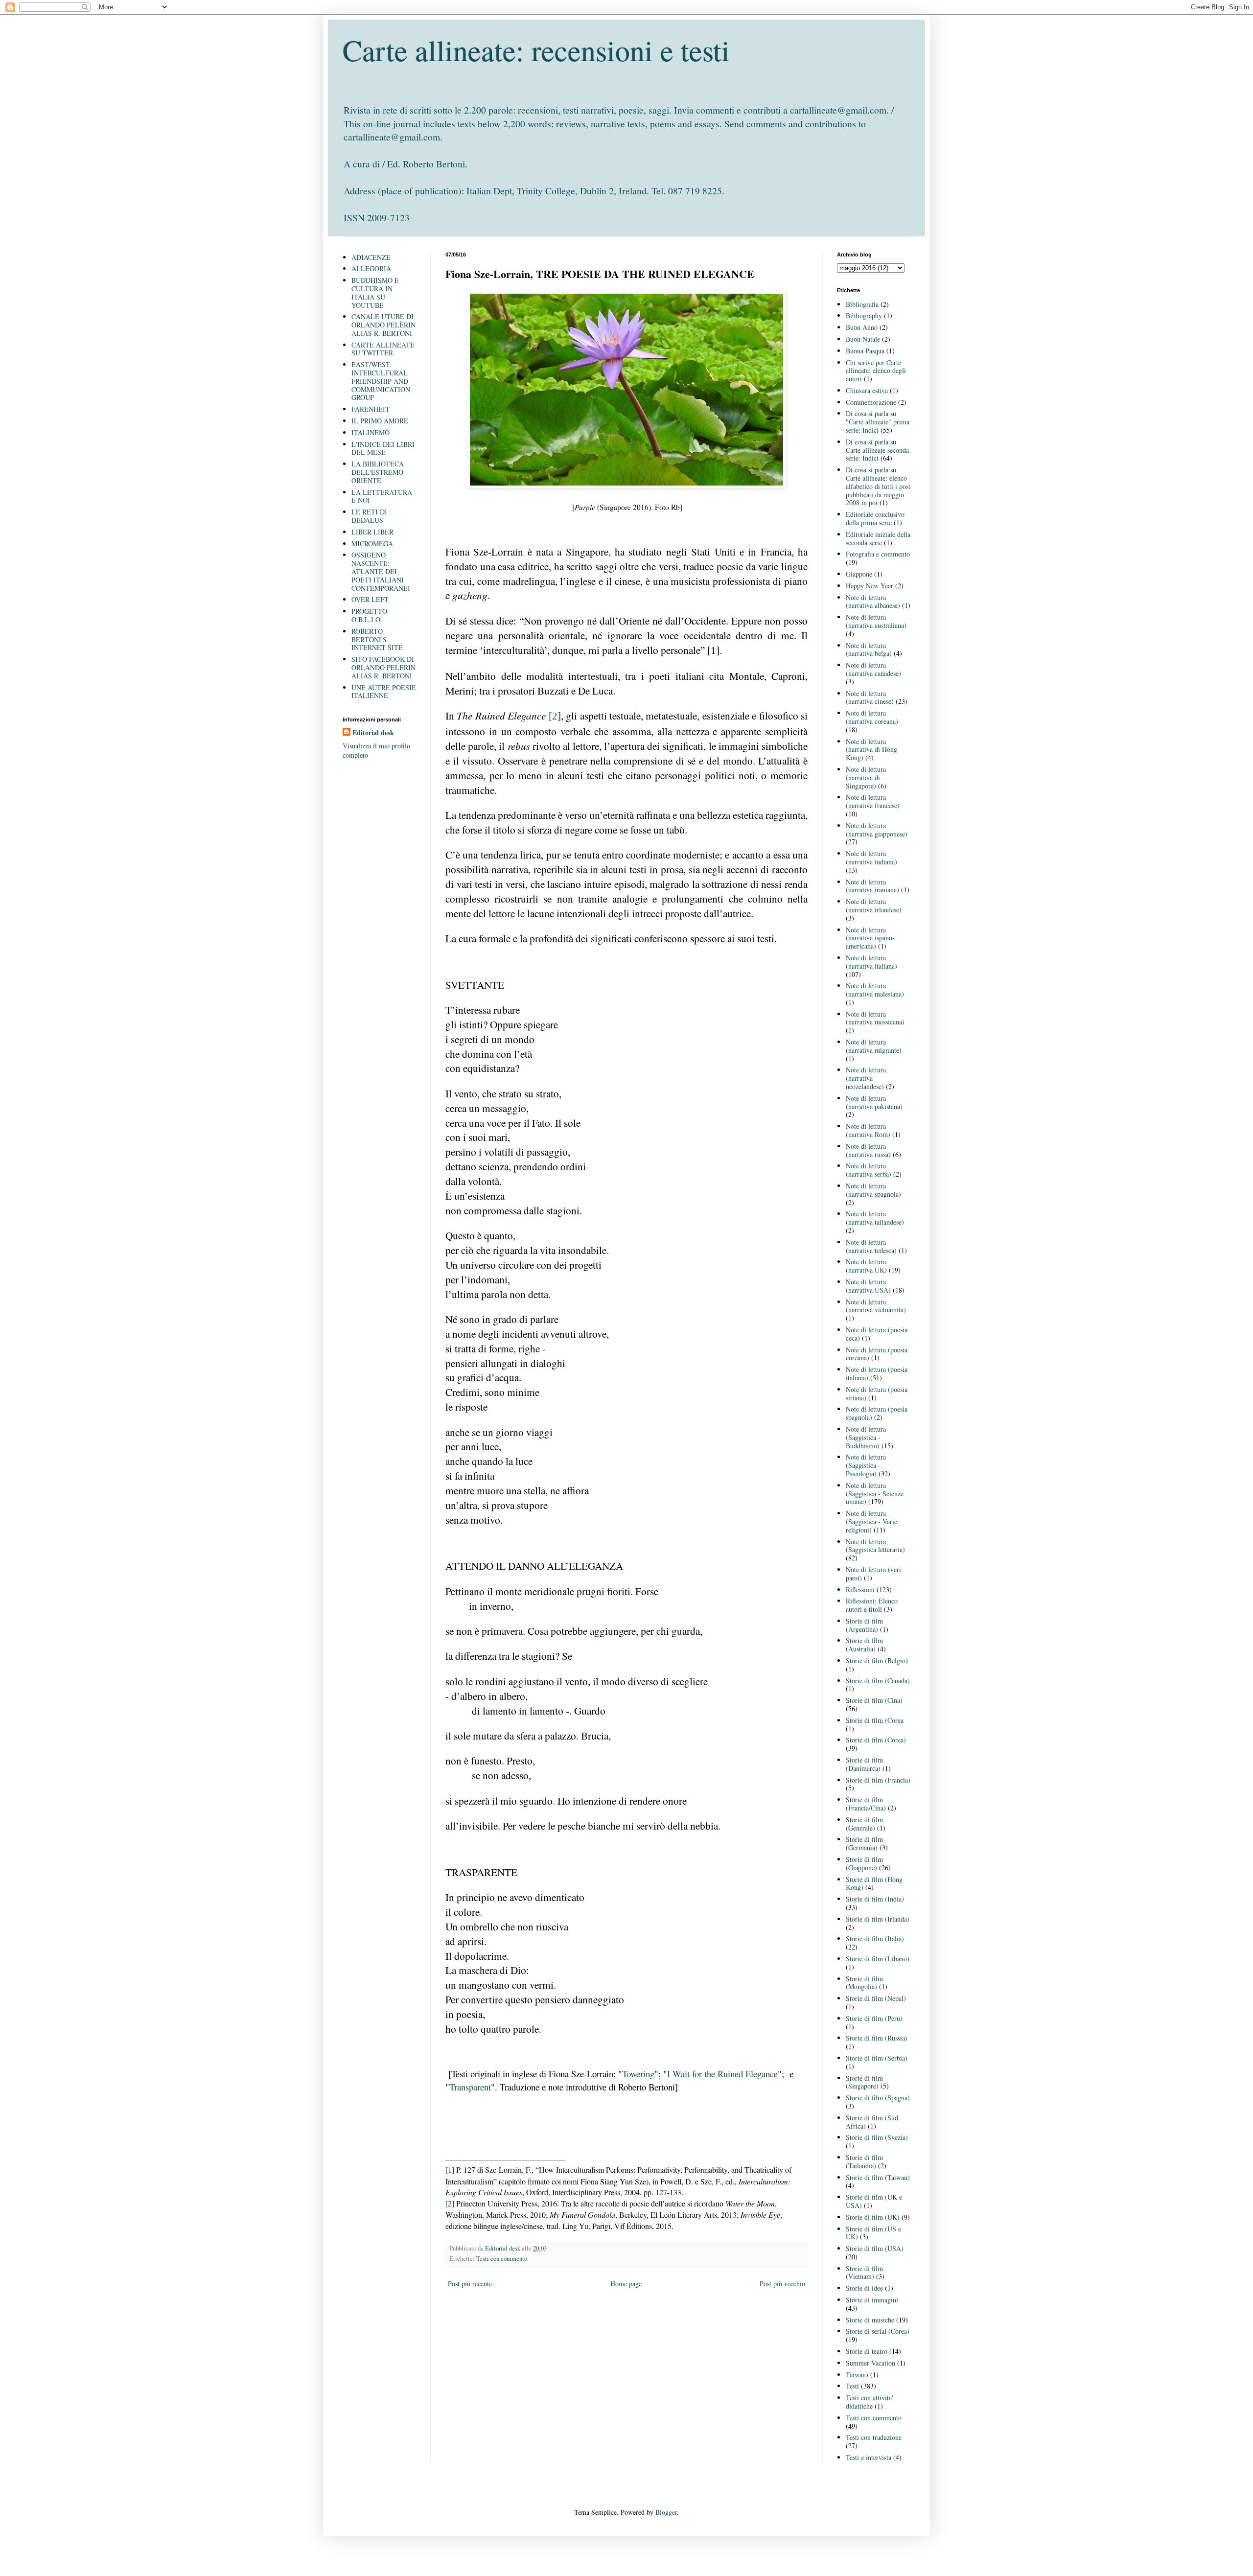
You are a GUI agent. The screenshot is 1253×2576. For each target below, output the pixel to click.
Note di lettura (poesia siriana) (877, 1393)
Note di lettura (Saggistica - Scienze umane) (875, 1494)
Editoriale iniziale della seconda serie (878, 538)
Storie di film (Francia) (878, 1780)
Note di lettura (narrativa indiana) (871, 858)
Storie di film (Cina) (874, 1700)
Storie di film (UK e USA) (874, 2201)
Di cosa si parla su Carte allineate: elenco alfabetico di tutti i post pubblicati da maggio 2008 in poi (878, 486)
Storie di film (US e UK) (873, 2233)
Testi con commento (502, 2259)
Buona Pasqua (865, 351)
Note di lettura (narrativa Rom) (868, 1130)
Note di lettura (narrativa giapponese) (877, 830)
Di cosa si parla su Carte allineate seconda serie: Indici (877, 450)
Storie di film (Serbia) (877, 2058)
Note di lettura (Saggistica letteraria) (875, 1546)
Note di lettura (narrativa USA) (868, 1286)
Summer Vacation (870, 2363)
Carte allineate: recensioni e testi (536, 50)
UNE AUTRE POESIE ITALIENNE (384, 692)
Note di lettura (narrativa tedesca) (871, 1246)
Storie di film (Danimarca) (864, 1764)
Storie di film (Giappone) (864, 1863)
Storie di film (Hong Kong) (874, 1883)
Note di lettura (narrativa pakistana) (874, 1102)
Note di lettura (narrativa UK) (866, 1266)
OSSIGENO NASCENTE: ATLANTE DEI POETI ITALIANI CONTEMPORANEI (381, 571)
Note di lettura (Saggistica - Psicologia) (866, 1465)
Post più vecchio (782, 2284)
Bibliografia (862, 304)
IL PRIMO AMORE (380, 421)
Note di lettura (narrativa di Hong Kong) (871, 750)
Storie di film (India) (875, 1899)
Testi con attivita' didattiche (870, 2402)
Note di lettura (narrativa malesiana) (875, 990)
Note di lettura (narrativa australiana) (876, 621)
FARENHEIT (371, 409)
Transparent (470, 2087)
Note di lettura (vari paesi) (873, 1574)
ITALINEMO (371, 432)
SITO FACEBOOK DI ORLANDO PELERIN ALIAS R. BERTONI (383, 667)
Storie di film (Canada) (878, 1681)
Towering (638, 2074)
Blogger (666, 2512)
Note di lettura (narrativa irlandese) (874, 905)
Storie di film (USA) (875, 2248)
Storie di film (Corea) (876, 1740)
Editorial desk (373, 733)
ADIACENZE (371, 257)
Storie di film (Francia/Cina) (866, 1804)
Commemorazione (871, 402)
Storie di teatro (867, 2351)
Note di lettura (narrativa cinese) (870, 697)
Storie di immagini (872, 2300)
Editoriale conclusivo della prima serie (875, 518)
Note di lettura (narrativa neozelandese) (866, 1078)
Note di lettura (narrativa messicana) (875, 1018)
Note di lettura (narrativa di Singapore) (866, 777)
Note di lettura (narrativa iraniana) (872, 886)
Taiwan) (857, 2375)
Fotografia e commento (878, 554)
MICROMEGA (372, 544)
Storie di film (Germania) (864, 1843)
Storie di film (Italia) (875, 1938)
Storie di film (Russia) (877, 2038)
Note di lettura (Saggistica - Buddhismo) (866, 1437)
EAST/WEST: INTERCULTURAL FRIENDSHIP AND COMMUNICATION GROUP (381, 381)
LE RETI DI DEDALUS (369, 516)
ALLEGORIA (371, 268)
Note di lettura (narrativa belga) (869, 650)
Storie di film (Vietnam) (864, 2273)
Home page (626, 2284)
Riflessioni (860, 1590)
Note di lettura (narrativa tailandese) (875, 1218)
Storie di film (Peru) (874, 2018)
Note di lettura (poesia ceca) (877, 1334)
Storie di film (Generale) (864, 1824)
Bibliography (864, 315)
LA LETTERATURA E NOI (382, 496)
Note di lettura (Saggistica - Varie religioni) (871, 1521)
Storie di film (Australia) (864, 1645)
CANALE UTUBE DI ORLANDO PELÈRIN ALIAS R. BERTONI (383, 325)
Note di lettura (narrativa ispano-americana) (870, 938)
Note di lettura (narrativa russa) (868, 1150)
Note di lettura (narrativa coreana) (872, 717)
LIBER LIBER (372, 532)
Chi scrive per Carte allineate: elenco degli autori (876, 371)
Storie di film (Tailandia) (864, 2161)
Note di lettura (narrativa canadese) (873, 669)
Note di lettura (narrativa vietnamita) (876, 1306)
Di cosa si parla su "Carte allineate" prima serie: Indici (878, 422)
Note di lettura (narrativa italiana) (871, 962)
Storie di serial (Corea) (878, 2331)
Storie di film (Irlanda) (878, 1919)
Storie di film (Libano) (878, 1959)
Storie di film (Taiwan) (878, 2177)
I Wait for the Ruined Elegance (722, 2074)
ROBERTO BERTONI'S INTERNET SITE (377, 639)
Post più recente (470, 2284)
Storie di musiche (870, 2320)
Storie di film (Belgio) (877, 1660)
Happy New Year (870, 586)
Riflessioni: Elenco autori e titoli (872, 1605)
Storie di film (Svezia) (877, 2137)
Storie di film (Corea (875, 1720)
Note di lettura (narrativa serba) (869, 1170)
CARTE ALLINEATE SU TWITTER (383, 349)
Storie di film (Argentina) (864, 1625)
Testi (852, 2386)
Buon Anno (862, 327)
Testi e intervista (869, 2457)
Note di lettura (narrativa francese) (873, 801)
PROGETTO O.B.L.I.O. (369, 615)
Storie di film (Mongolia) (864, 1983)
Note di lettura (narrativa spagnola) (873, 1190)
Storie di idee (864, 2288)
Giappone (859, 574)
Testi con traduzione (874, 2437)
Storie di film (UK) (873, 2217)
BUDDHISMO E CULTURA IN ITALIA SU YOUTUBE (375, 292)
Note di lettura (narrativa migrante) (874, 1046)
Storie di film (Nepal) (876, 1998)
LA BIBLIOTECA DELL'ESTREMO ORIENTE (378, 472)
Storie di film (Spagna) (878, 2098)
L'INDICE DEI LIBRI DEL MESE (383, 448)
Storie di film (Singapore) (864, 2082)
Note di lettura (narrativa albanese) (873, 602)
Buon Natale (863, 339)
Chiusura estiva (867, 390)
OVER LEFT (370, 599)
